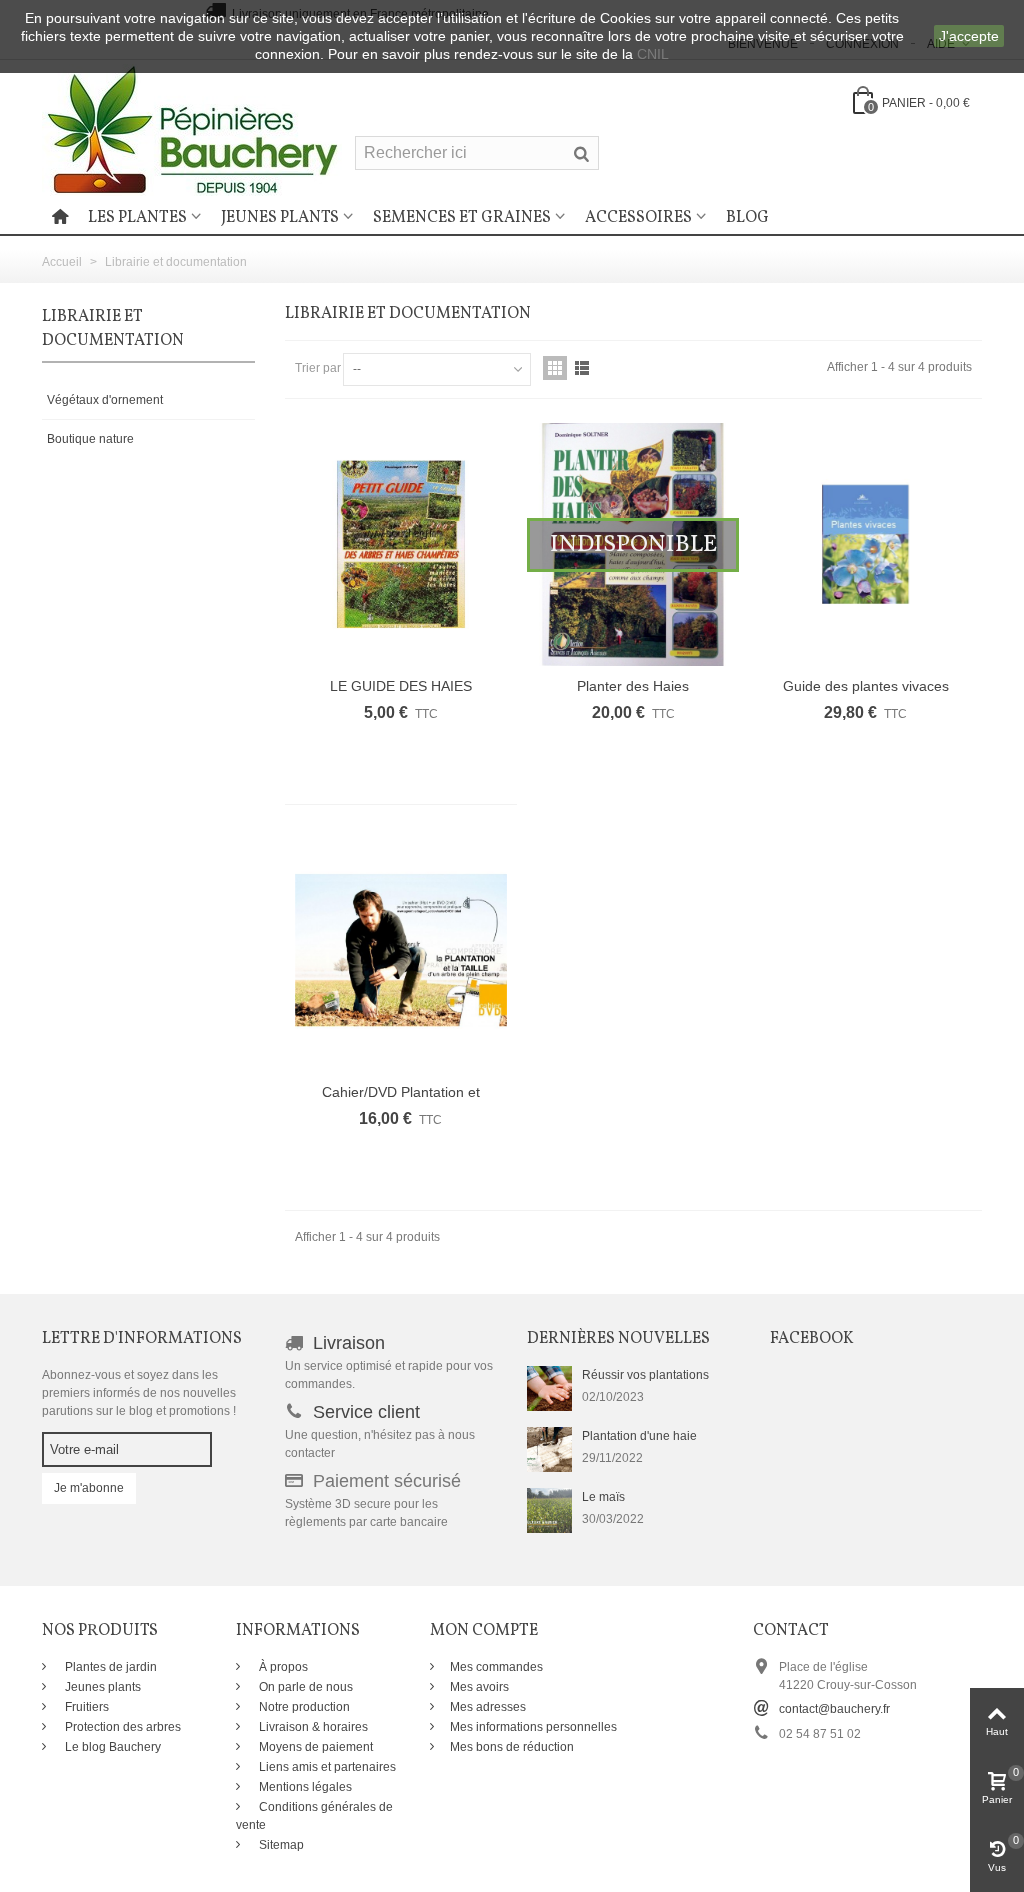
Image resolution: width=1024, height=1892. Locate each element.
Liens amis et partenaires (326, 1767)
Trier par (318, 368)
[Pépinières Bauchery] (192, 129)
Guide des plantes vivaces (866, 686)
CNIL (653, 54)
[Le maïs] (549, 1510)
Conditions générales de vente (314, 1816)
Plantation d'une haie (639, 1436)
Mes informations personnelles (533, 1727)
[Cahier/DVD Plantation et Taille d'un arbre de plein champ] (401, 950)
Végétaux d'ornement (105, 400)
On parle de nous (304, 1687)
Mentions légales (304, 1787)
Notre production (303, 1707)
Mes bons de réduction (512, 1747)
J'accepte (969, 36)
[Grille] (555, 368)
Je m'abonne (89, 1488)
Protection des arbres (121, 1727)
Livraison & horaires (312, 1727)
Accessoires (638, 218)
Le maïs (603, 1497)
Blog (747, 218)
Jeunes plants (280, 218)
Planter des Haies (633, 686)
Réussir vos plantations (645, 1375)
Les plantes (137, 218)
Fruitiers (85, 1707)
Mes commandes (496, 1667)
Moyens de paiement (314, 1747)
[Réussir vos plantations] (549, 1388)
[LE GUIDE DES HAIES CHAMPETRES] (401, 544)
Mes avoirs (479, 1687)
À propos (282, 1667)
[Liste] (582, 368)
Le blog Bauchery (111, 1747)
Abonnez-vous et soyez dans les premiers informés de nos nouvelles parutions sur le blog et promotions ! (139, 1393)
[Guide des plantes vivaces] (865, 544)
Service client (366, 1412)
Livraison (349, 1343)
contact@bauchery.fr (834, 1709)
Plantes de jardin (109, 1667)
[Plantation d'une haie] (549, 1449)
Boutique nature (90, 439)
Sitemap (280, 1845)
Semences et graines (462, 218)
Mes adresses (488, 1707)
